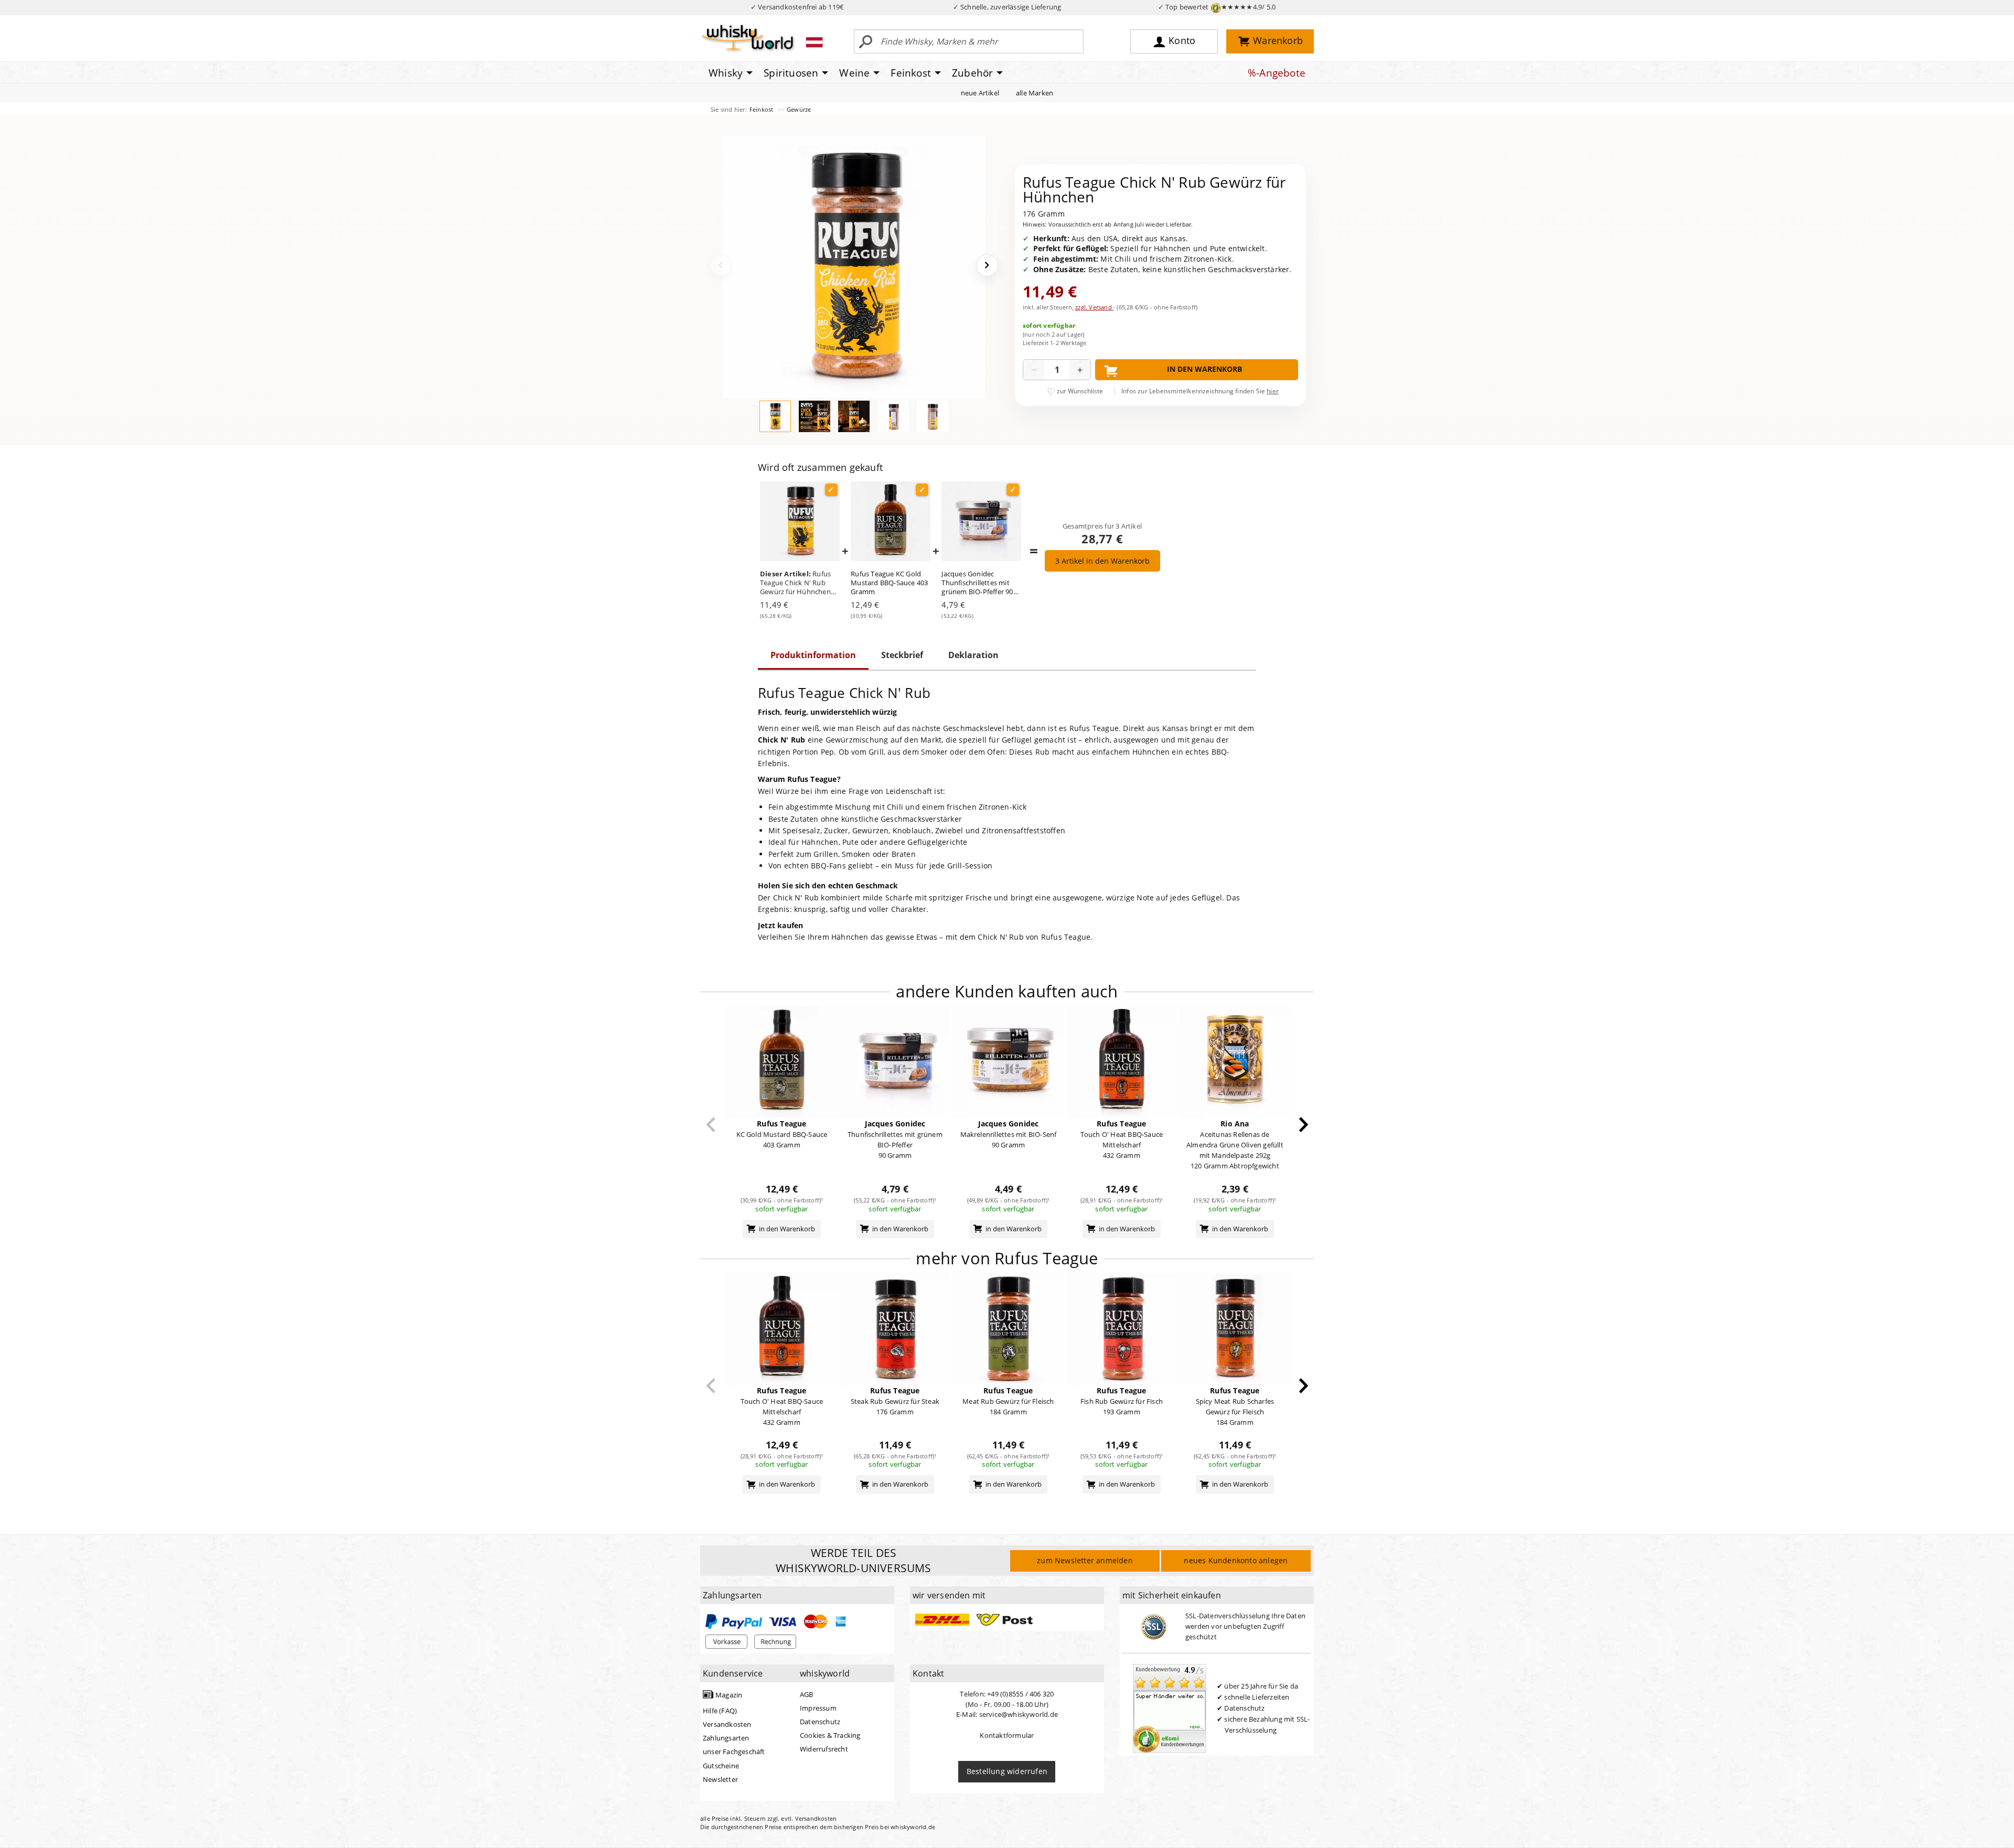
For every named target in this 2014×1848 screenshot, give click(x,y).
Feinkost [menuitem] (911, 73)
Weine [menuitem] (854, 73)
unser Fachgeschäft (734, 1752)
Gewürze (799, 109)
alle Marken (1035, 93)
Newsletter (720, 1779)
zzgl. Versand (1094, 307)
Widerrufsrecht (824, 1749)
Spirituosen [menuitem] (791, 73)
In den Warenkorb (1204, 369)
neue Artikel (980, 93)
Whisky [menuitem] (726, 73)
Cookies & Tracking (830, 1735)
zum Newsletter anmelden (1085, 1560)
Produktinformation (813, 655)
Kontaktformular (1007, 1735)
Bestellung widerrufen (1007, 1771)
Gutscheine (721, 1766)
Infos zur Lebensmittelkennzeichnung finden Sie (1200, 391)
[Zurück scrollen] (711, 1125)
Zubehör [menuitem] (972, 73)
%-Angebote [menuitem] (1277, 73)
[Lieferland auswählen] (814, 42)
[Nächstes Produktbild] (987, 265)
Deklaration (973, 655)
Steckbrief (902, 655)
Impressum (818, 1708)
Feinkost (762, 109)
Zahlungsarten (726, 1738)
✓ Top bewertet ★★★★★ (1217, 7)
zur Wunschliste (1080, 391)
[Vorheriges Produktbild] (721, 265)
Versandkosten (727, 1724)
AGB (807, 1694)
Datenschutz (820, 1722)
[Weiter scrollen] (1304, 1125)
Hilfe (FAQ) (720, 1711)
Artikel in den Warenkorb (1102, 561)
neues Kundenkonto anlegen (1236, 1560)
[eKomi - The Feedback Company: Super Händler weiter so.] (1170, 1707)
